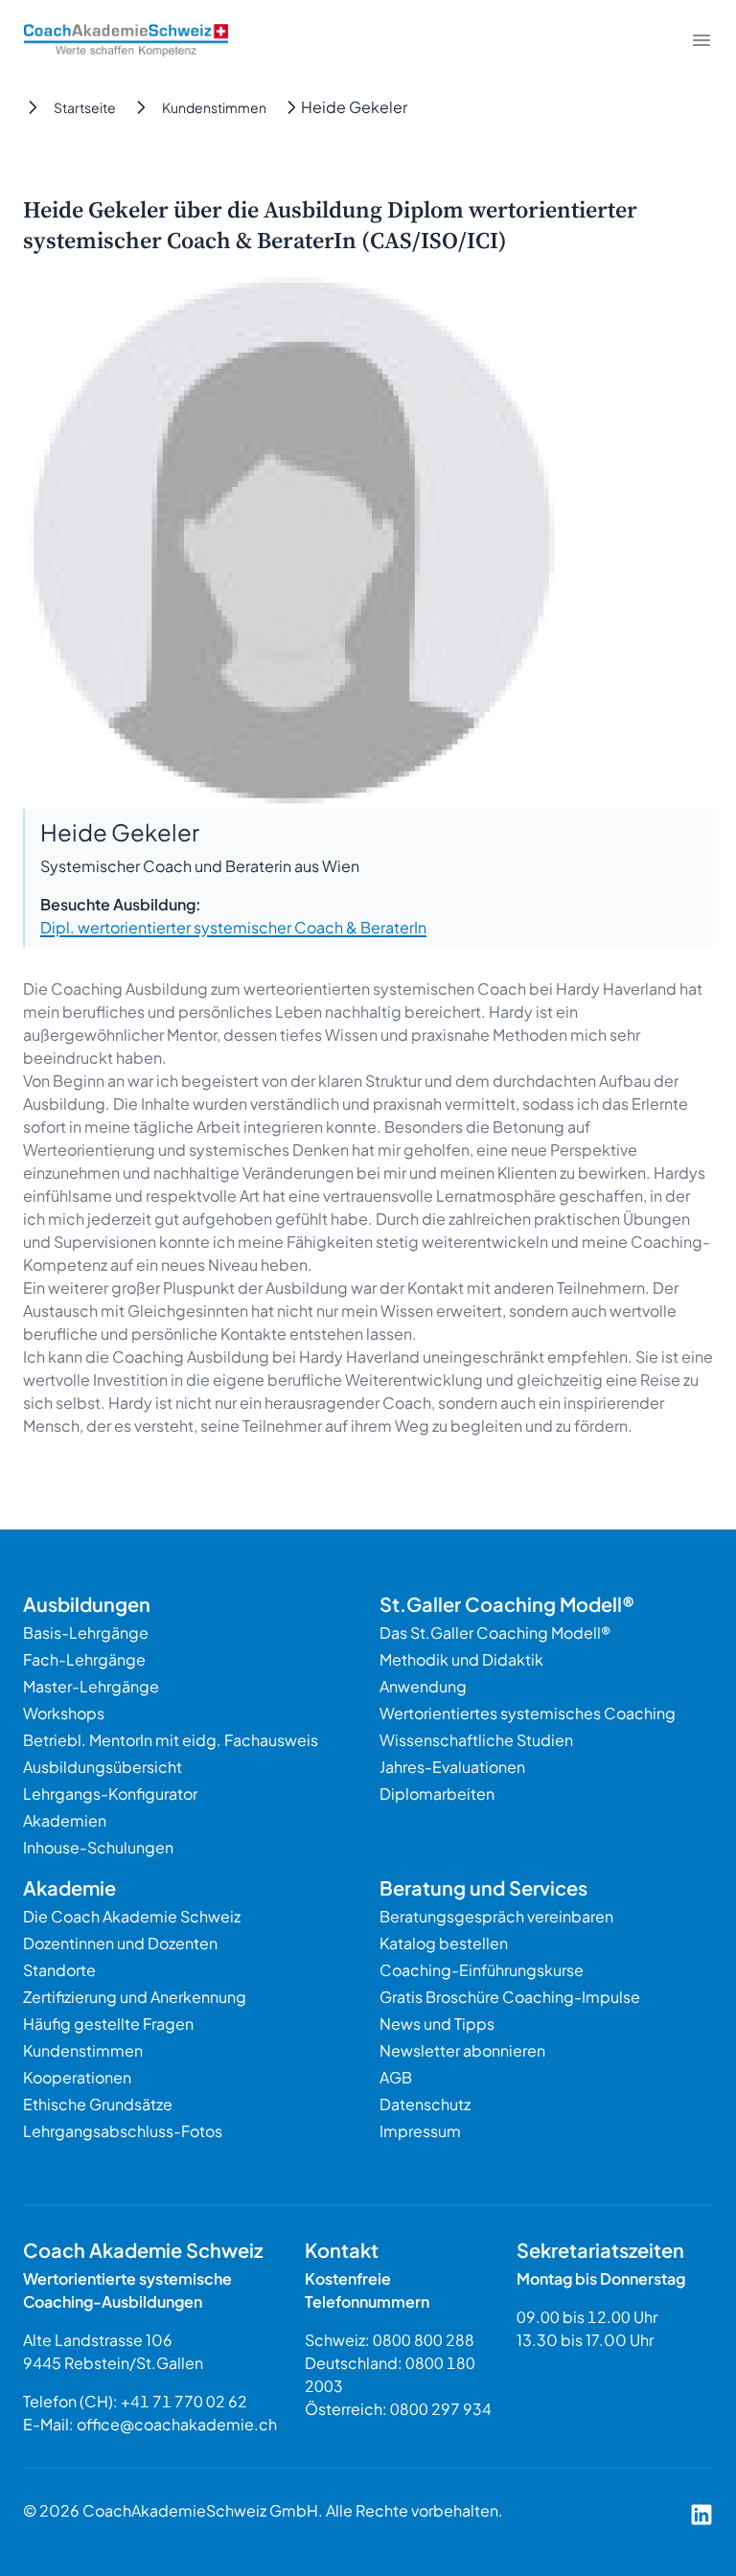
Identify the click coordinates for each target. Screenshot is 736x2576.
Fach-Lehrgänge (84, 1659)
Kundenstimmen (214, 107)
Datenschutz (425, 2104)
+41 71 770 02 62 (184, 2401)
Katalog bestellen (444, 1943)
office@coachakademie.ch (177, 2424)
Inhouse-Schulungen (98, 1847)
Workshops (64, 1713)
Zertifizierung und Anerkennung (135, 1997)
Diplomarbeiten (437, 1794)
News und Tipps (437, 2024)
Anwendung (423, 1686)
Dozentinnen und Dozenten (120, 1943)
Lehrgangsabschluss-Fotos (123, 2131)
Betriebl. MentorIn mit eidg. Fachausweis (171, 1740)
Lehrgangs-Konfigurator (110, 1794)
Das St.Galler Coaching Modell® (495, 1633)
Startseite (85, 107)
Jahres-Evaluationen (452, 1767)
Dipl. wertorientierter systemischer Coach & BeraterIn (233, 927)
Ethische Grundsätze (98, 2104)
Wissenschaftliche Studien (476, 1740)
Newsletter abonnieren (462, 2050)
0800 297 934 (441, 2409)
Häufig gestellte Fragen (108, 2024)
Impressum (420, 2131)
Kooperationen (77, 2077)
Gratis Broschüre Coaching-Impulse (510, 1997)
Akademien (65, 1820)
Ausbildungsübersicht (103, 1767)
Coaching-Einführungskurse (482, 1970)
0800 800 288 (424, 2340)
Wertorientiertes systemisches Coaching (528, 1713)
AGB (396, 2077)
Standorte (59, 1970)
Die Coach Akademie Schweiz (132, 1916)
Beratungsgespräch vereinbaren (496, 1916)
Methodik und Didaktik (461, 1659)
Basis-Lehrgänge (86, 1633)
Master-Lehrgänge (91, 1686)
